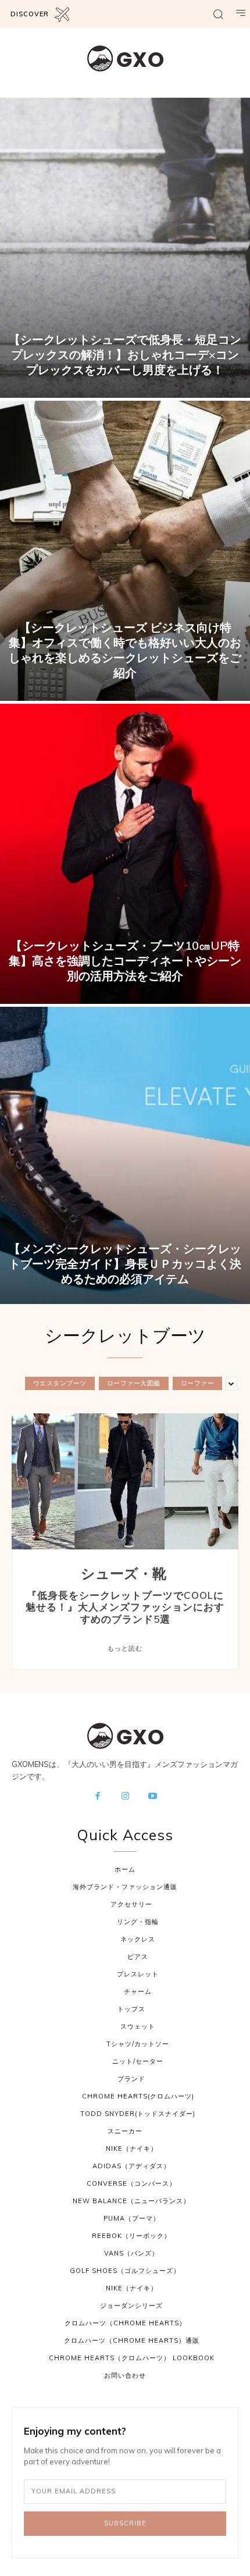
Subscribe (125, 2523)
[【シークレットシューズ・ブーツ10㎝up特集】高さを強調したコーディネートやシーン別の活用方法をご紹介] (125, 854)
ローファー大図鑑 (134, 1383)
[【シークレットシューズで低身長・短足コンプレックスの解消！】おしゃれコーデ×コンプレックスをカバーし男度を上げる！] (125, 248)
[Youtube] (153, 1797)
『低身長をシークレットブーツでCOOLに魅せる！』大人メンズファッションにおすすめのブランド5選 (125, 1607)
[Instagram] (125, 1797)
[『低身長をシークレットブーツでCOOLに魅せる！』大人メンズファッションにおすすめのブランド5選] (125, 1481)
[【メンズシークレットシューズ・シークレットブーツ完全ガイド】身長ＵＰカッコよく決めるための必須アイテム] (125, 1157)
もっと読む (125, 1648)
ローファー (198, 1383)
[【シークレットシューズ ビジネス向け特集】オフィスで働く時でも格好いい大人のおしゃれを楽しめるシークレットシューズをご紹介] (125, 551)
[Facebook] (98, 1797)
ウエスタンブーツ (60, 1383)
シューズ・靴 (124, 1574)
